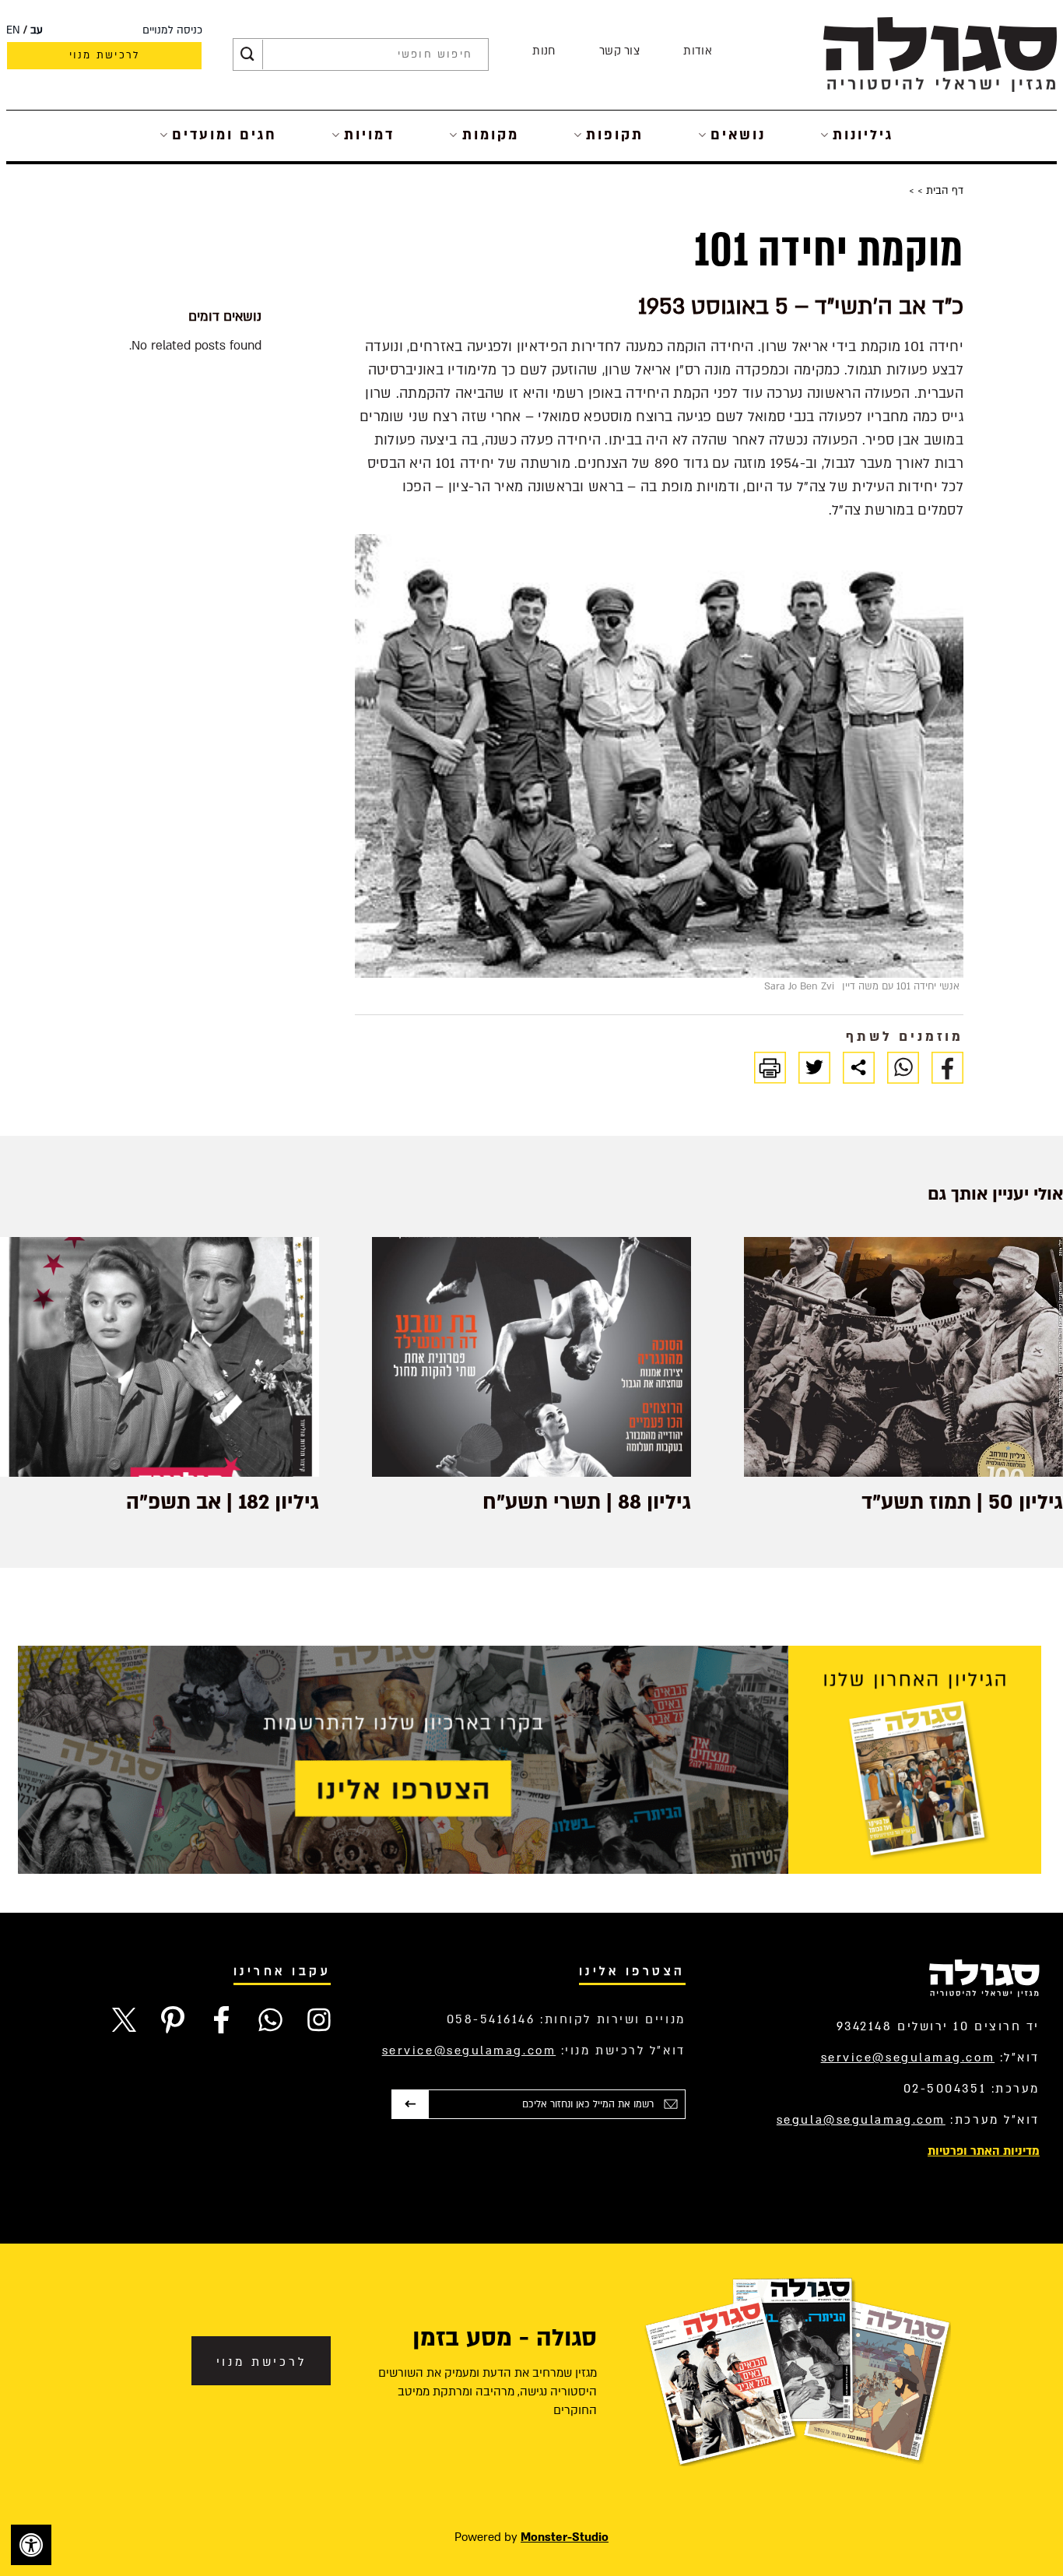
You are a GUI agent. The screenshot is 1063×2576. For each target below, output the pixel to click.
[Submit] (247, 54)
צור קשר (619, 51)
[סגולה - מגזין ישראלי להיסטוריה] (940, 54)
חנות (544, 51)
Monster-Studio (565, 2537)
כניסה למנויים (172, 30)
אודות (698, 51)
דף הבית (943, 191)
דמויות (369, 135)
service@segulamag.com (908, 2058)
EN (13, 30)
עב (37, 30)
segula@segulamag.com (861, 2120)
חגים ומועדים (225, 135)
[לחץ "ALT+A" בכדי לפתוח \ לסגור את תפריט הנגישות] (31, 2545)
